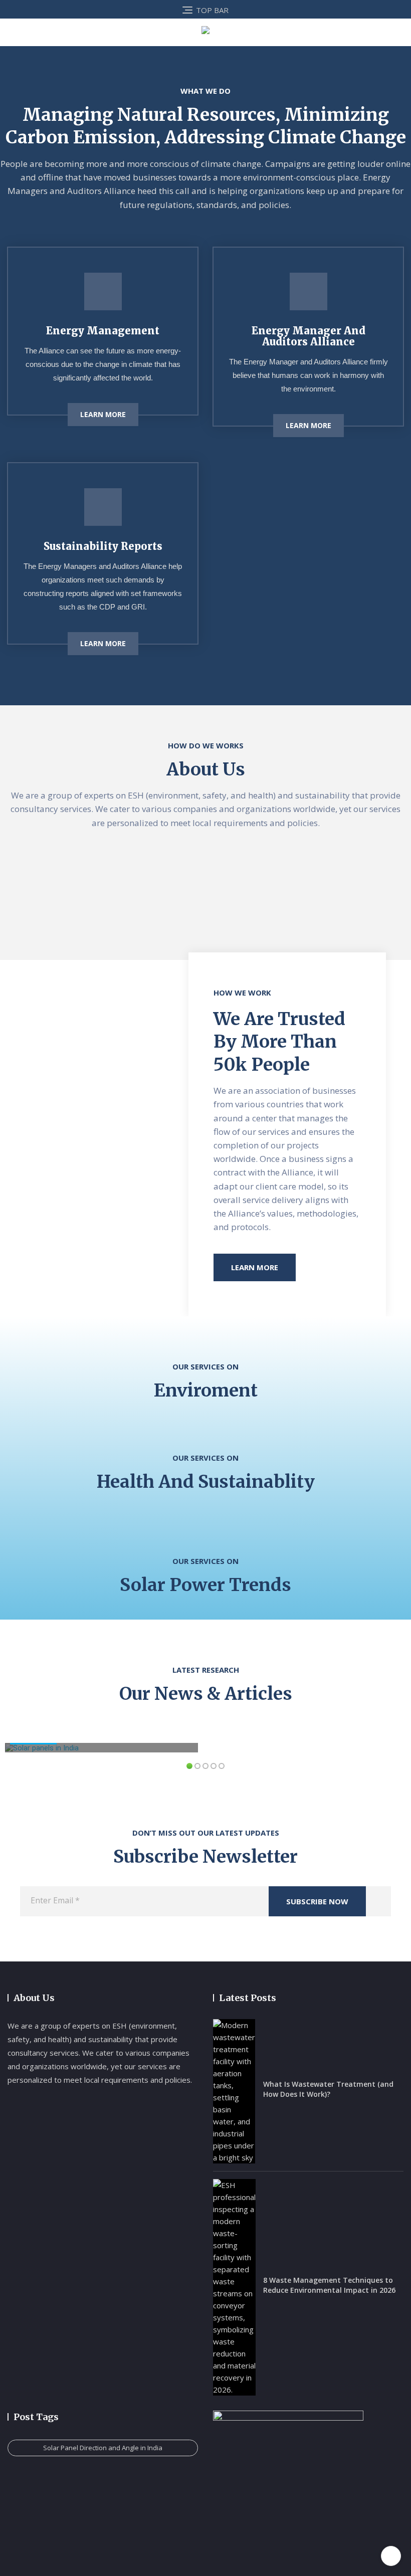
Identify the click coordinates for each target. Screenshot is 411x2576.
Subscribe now (317, 1901)
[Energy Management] (103, 291)
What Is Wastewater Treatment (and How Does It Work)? (328, 2089)
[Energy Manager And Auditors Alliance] (309, 291)
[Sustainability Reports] (103, 507)
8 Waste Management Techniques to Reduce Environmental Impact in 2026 (329, 2285)
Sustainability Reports (103, 546)
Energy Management (103, 331)
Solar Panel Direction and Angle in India (103, 2448)
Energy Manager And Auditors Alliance (309, 336)
